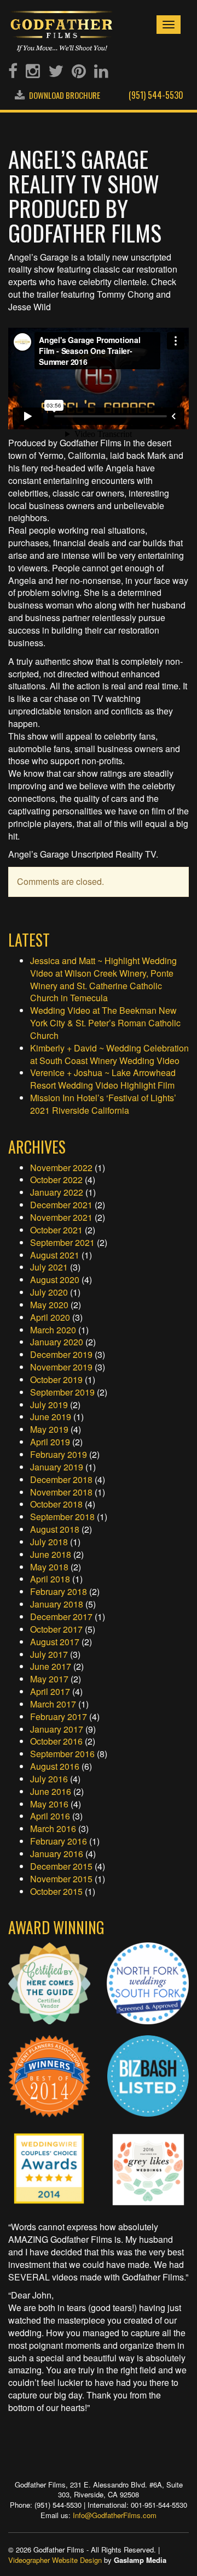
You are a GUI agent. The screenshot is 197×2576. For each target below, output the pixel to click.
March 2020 (53, 1330)
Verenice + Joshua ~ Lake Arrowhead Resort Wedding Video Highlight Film (103, 1079)
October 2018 (56, 1504)
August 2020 (55, 1280)
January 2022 (57, 1192)
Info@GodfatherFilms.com (115, 2515)
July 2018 (49, 1542)
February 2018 (59, 1591)
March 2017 (53, 1704)
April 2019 (50, 1442)
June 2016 (51, 1791)
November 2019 (61, 1367)
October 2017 (56, 1629)
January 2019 (57, 1467)
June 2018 (51, 1554)
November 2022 (61, 1168)
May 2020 (49, 1305)
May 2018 (49, 1567)
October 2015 (56, 1891)
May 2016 (49, 1804)
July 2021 (49, 1267)
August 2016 (55, 1766)
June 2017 (51, 1666)
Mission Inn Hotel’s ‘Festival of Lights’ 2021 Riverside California (103, 1104)
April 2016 (50, 1816)
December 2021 (61, 1205)
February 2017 (59, 1717)
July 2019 (49, 1405)
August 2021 (55, 1255)
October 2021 (56, 1230)
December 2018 (61, 1479)
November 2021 (61, 1217)
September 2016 (62, 1754)
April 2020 (50, 1317)
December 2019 (61, 1354)
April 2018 (50, 1579)
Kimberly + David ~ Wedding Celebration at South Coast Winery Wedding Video (109, 1054)
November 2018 (61, 1492)
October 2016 (56, 1741)
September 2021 (62, 1242)
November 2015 (61, 1879)
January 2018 (57, 1604)
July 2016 (49, 1779)
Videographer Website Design (55, 2560)
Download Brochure (64, 95)
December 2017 (61, 1617)
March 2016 (53, 1828)
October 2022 (56, 1180)
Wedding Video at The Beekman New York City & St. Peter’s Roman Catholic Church (105, 1023)
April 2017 (50, 1691)
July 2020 (49, 1292)
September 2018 (62, 1517)
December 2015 (61, 1866)
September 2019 (62, 1392)
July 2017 (49, 1654)
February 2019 (59, 1454)
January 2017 (57, 1729)
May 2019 (49, 1429)
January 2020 (57, 1342)
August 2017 (55, 1642)
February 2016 (59, 1841)
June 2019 (51, 1417)
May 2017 (49, 1679)
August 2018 (55, 1529)
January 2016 (57, 1854)
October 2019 (56, 1379)
